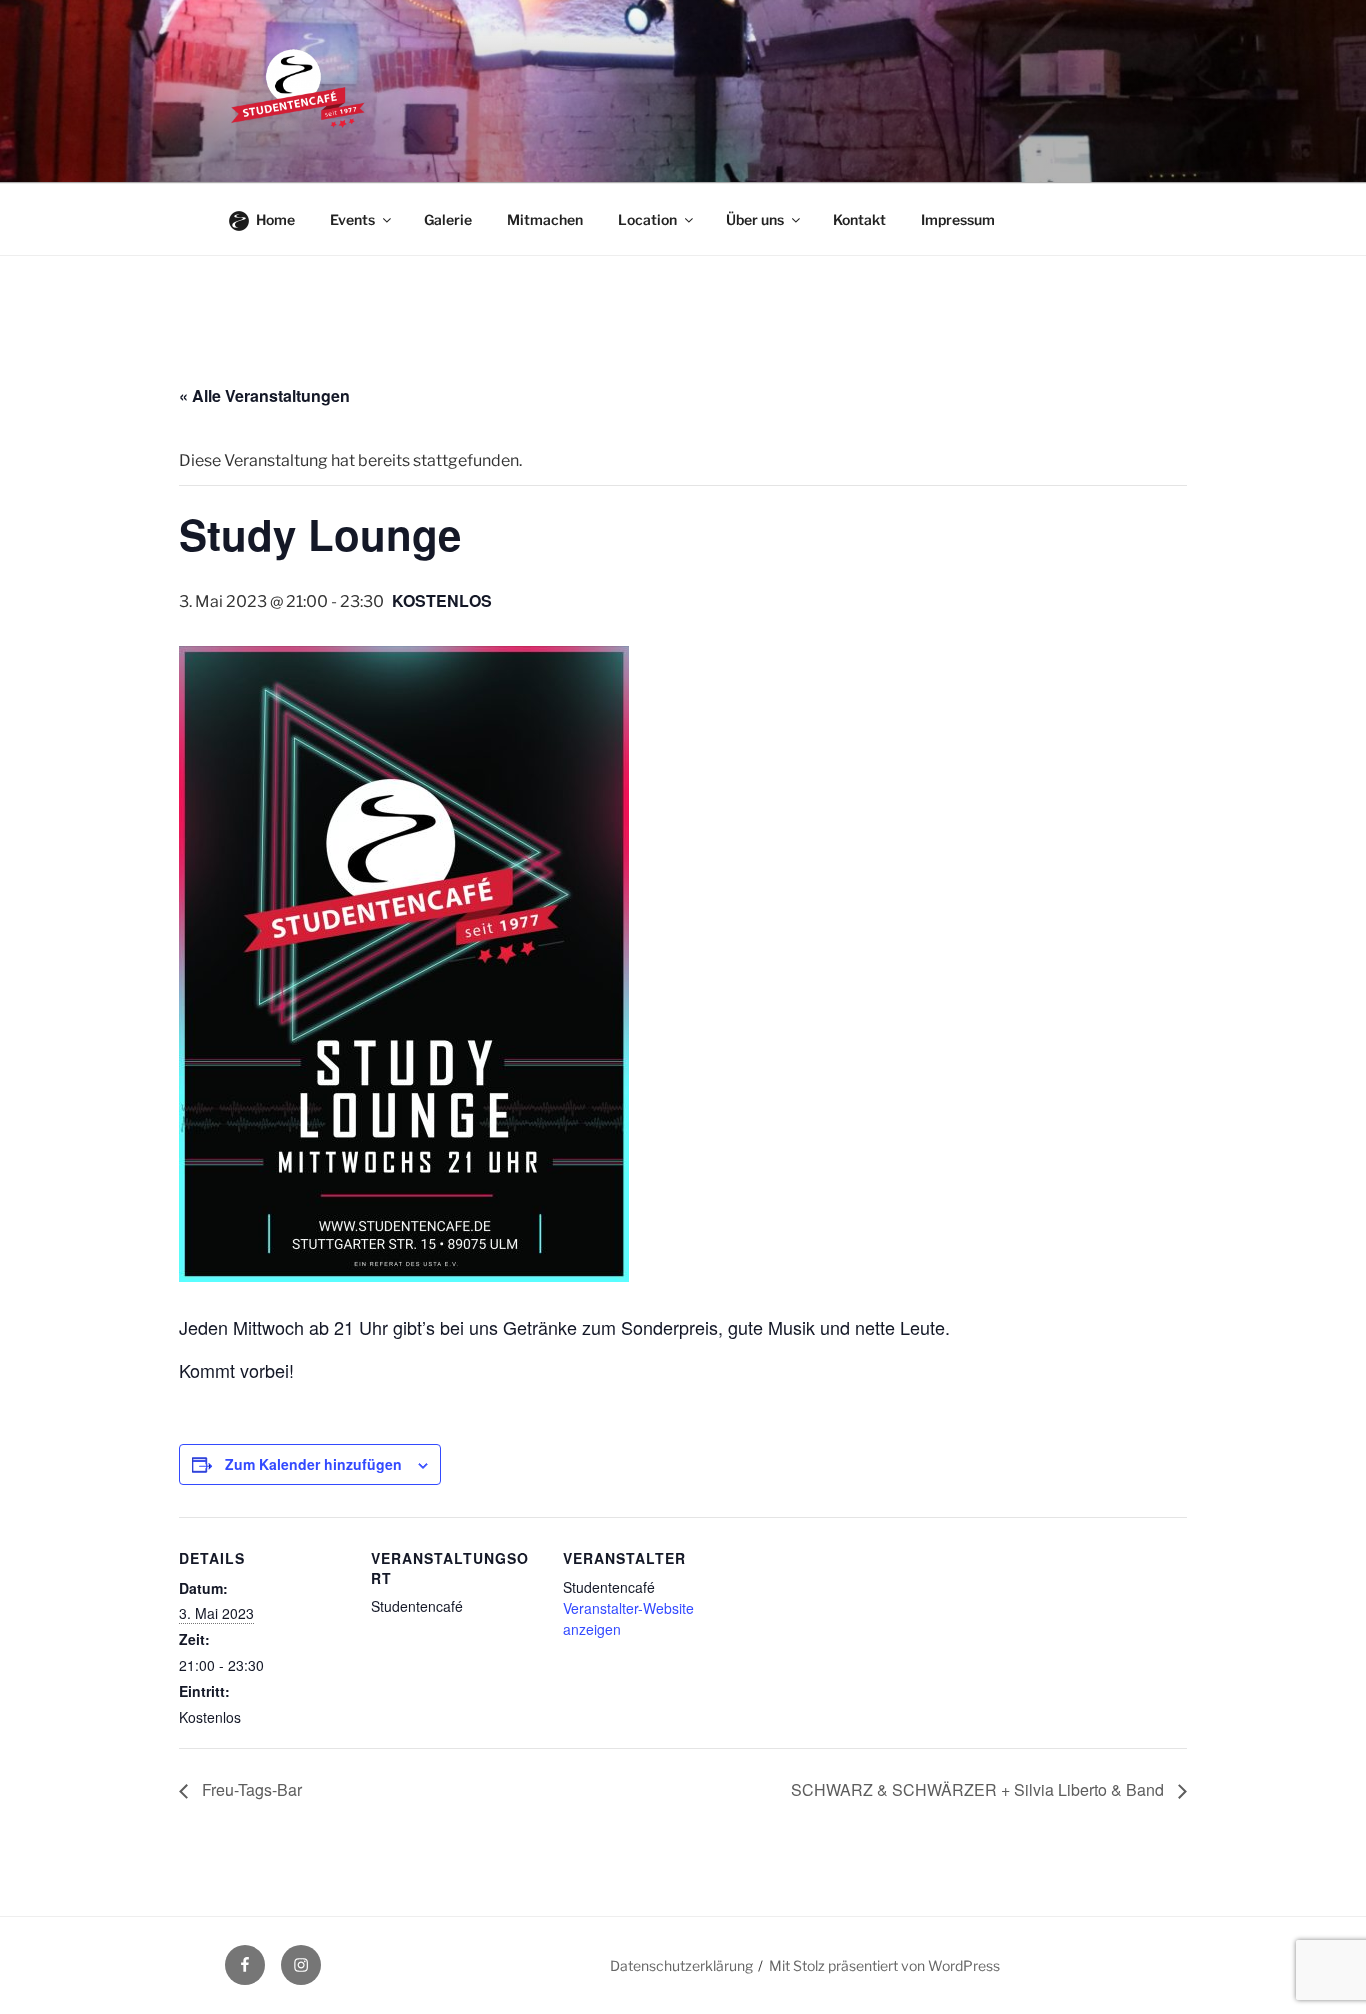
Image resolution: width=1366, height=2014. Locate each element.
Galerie (448, 219)
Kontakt (859, 219)
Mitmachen (545, 219)
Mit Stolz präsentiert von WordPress (884, 1965)
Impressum (958, 219)
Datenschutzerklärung (681, 1965)
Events (352, 219)
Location (647, 219)
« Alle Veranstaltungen (264, 395)
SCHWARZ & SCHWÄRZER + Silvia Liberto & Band (979, 1789)
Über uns (755, 219)
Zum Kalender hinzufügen (313, 1464)
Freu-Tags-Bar (250, 1789)
